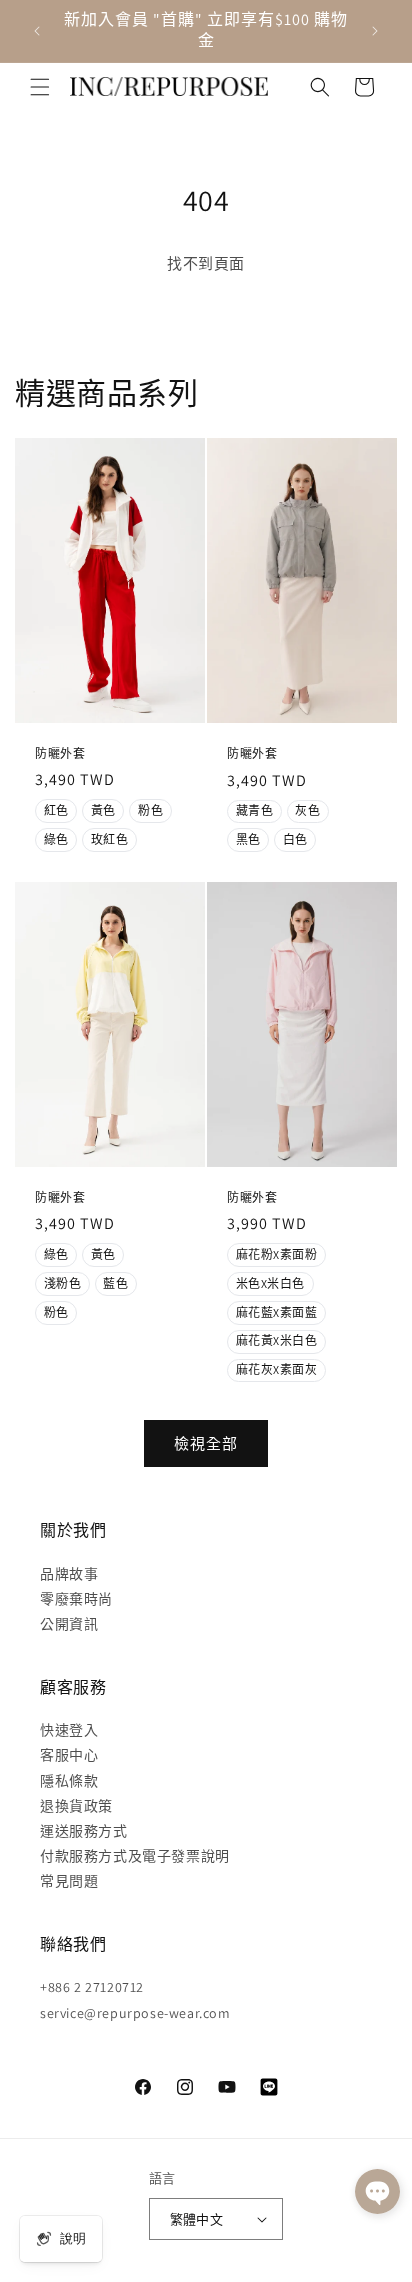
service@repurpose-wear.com (135, 2013)
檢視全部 (206, 1443)
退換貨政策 (76, 1806)
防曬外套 (60, 752)
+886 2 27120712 (92, 1987)
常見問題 (69, 1881)
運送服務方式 (84, 1831)
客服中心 (69, 1755)
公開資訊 (69, 1624)
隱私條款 (69, 1781)
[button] (40, 87)
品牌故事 (69, 1574)
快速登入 (69, 1730)
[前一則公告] (37, 31)
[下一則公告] (375, 31)
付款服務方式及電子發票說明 (135, 1856)
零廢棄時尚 (76, 1599)
